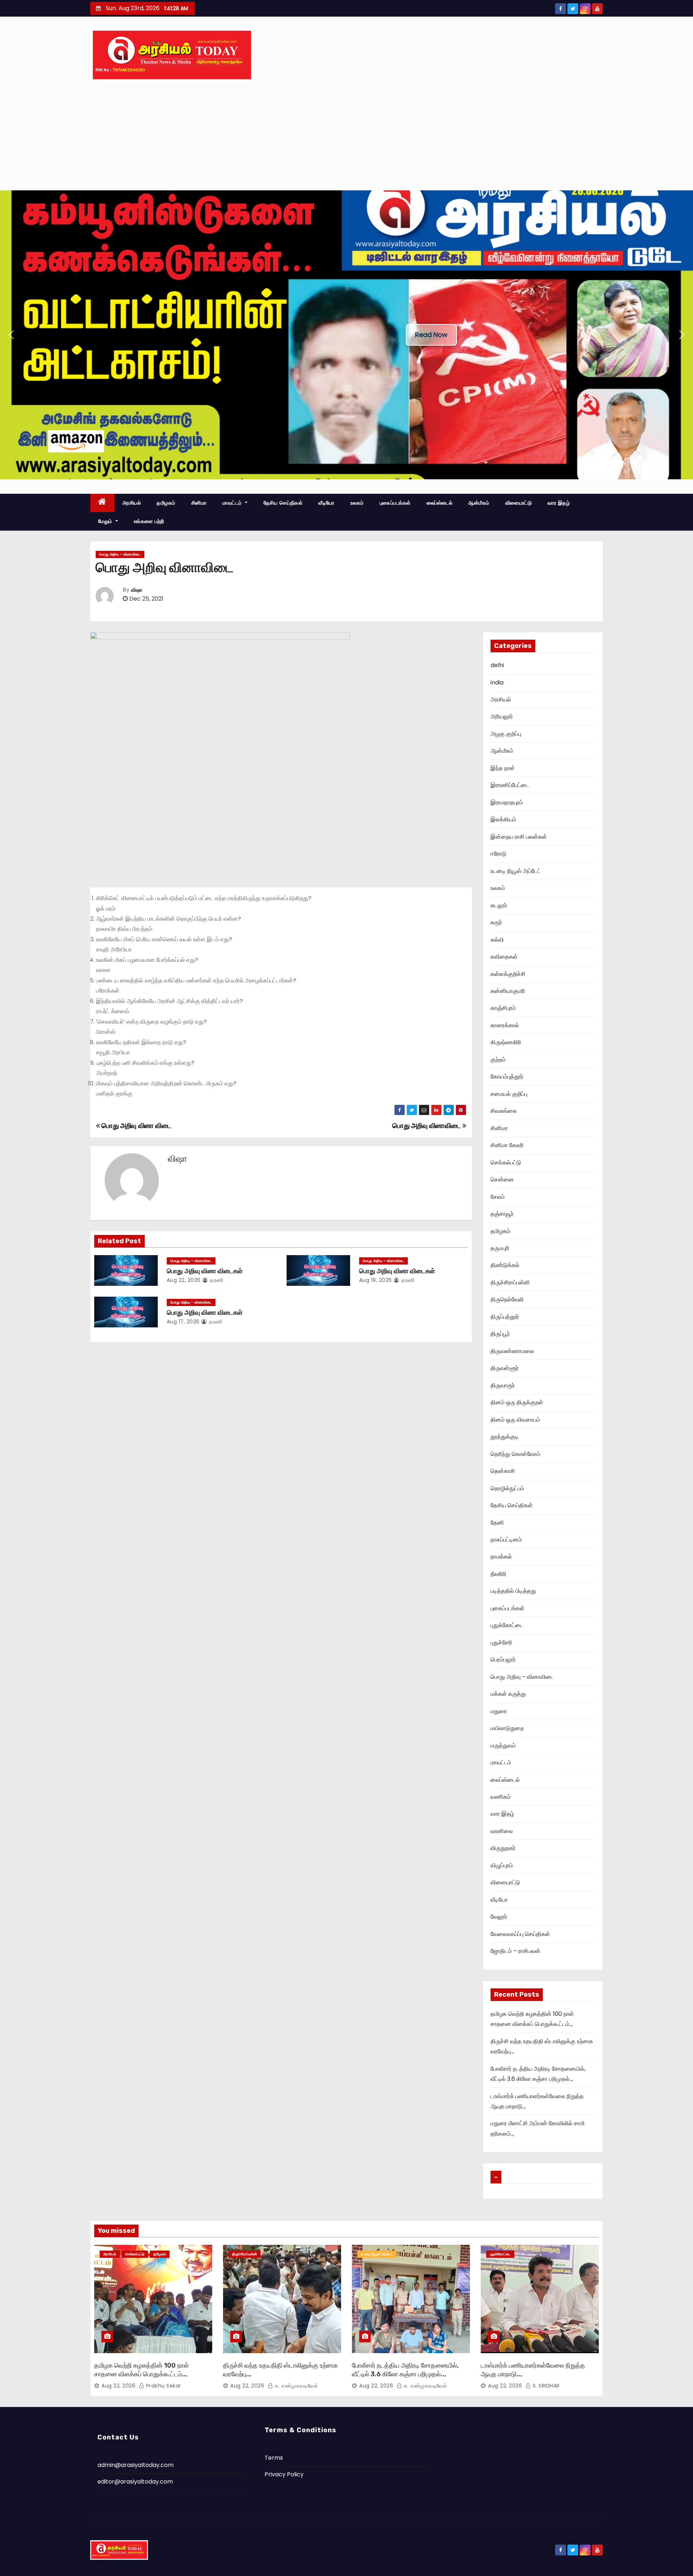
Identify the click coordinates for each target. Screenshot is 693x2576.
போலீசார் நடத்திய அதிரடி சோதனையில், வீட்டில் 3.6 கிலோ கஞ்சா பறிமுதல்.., (405, 2370)
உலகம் (357, 503)
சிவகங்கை (504, 1111)
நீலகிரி (498, 1574)
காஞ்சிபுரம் (503, 1008)
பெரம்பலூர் (503, 1659)
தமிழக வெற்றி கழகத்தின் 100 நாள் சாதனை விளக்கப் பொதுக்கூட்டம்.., (141, 2370)
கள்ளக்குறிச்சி (508, 974)
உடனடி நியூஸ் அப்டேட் (516, 871)
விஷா (137, 590)
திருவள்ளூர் (505, 1368)
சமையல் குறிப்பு (509, 1094)
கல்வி (497, 940)
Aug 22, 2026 (184, 1280)
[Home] (102, 503)
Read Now (431, 335)
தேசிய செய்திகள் (283, 503)
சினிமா (199, 503)
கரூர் (496, 922)
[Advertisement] (346, 136)
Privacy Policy (284, 2474)
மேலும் (106, 521)
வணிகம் (501, 1797)
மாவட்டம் (233, 503)
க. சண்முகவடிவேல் (295, 2386)
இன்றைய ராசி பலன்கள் (519, 837)
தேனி (497, 1523)
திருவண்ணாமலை (512, 1351)
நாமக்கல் (501, 1557)
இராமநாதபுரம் (507, 802)
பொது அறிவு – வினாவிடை (120, 554)
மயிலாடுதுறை (507, 1728)
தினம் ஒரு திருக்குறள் (517, 1402)
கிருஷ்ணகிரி (506, 1042)
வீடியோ (326, 503)
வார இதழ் (559, 503)
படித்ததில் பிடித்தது (513, 1591)
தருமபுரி (500, 1248)
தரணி (216, 1280)
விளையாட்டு (519, 503)
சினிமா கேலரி (507, 1145)
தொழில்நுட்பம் (507, 1488)
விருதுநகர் (503, 1848)
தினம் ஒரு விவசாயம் (515, 1420)
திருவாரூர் (503, 1385)
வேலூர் (499, 1917)
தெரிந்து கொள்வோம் (515, 1454)
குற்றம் (498, 1060)
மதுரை (499, 1711)
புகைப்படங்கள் (395, 503)
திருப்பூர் (500, 1334)
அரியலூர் (502, 716)
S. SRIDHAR (545, 2386)
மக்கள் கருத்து (508, 1694)
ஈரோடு (498, 854)
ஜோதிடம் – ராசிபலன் (515, 1951)
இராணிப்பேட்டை (510, 785)
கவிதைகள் (504, 957)
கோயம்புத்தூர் (507, 1077)
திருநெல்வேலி (507, 1299)
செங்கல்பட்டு (506, 1162)
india (497, 682)
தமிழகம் (166, 503)
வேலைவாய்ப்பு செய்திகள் (520, 1934)
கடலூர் (499, 905)
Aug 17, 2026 (183, 1322)
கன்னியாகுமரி (508, 991)
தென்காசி (503, 1471)
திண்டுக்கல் (505, 1265)
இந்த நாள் (503, 768)
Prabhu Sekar (163, 2386)
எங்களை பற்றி (149, 521)
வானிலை (502, 1831)
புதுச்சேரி (501, 1643)
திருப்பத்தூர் (505, 1317)
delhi (497, 665)
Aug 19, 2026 (376, 1280)
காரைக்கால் (505, 1025)
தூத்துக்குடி (505, 1437)
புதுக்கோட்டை (507, 1625)
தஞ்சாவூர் (502, 1214)
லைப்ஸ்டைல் (440, 503)
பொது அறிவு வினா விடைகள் (205, 1271)
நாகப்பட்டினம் (506, 1540)
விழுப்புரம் (502, 1865)
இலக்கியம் (503, 819)
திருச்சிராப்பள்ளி (510, 1282)
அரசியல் (132, 503)
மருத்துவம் (503, 1745)
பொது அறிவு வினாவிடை (427, 1126)
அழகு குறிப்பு (506, 734)
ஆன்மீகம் (479, 503)
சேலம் (498, 1197)
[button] (11, 335)
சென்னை (502, 1179)
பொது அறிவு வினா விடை (136, 1126)
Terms (274, 2458)
